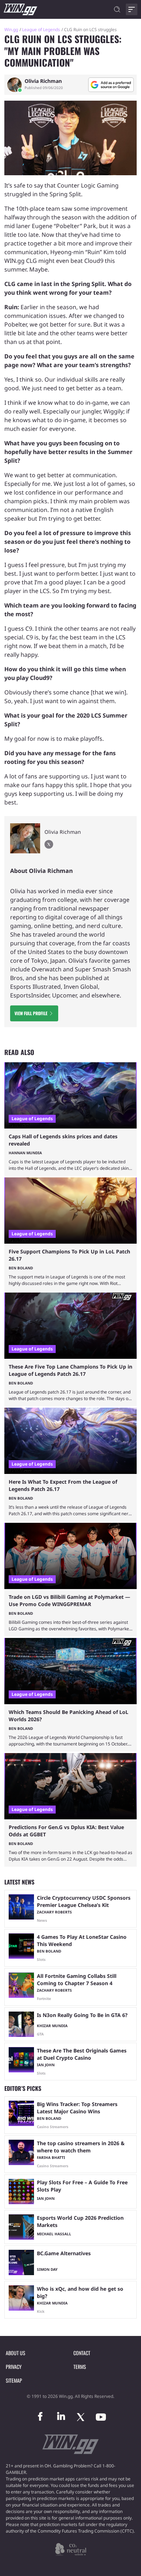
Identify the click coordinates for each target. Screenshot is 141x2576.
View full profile (31, 1013)
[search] (117, 9)
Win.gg (11, 30)
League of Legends (41, 30)
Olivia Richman (43, 81)
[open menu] (132, 9)
